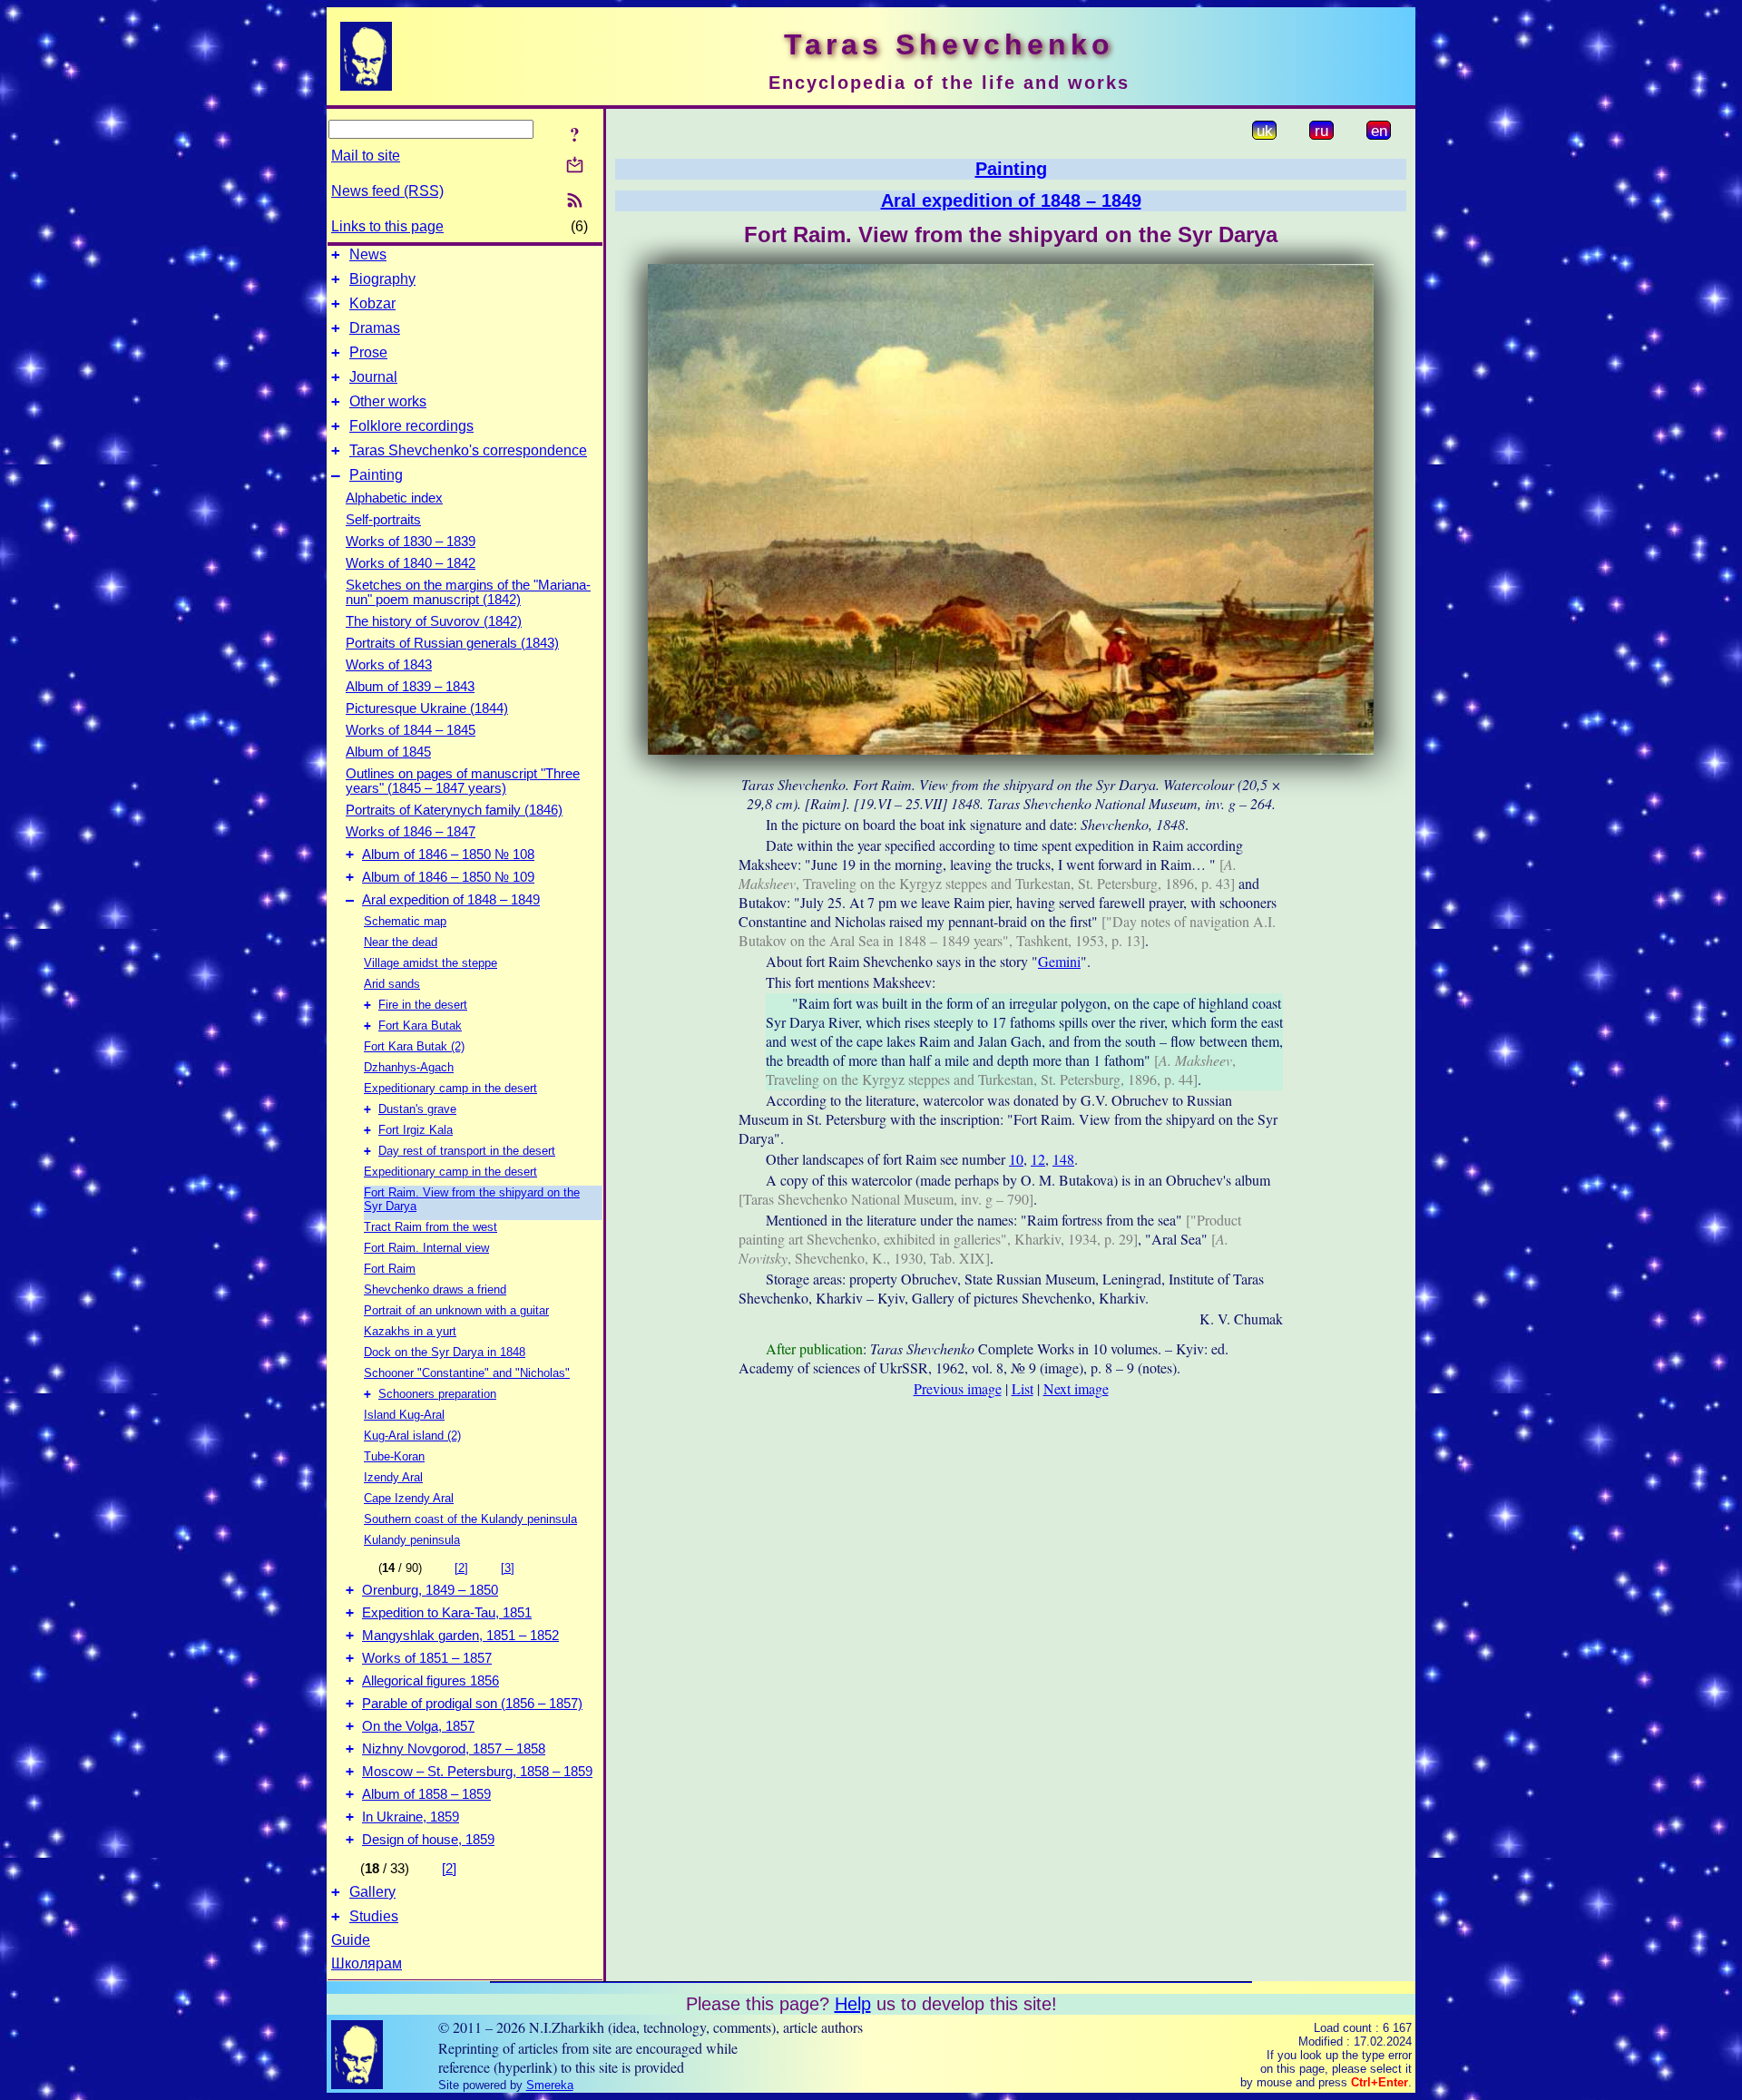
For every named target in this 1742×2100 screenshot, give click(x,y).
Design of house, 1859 (428, 1840)
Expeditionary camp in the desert (450, 1088)
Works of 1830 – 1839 (411, 542)
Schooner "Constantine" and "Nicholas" (467, 1373)
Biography (382, 279)
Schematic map (405, 921)
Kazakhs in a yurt (410, 1331)
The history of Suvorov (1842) (434, 621)
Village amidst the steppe (431, 963)
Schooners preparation (437, 1394)
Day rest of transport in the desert (467, 1151)
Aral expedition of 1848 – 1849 (451, 900)
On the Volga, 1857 (418, 1726)
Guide (351, 1940)
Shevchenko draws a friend (435, 1289)
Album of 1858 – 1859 (426, 1794)
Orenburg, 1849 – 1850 (430, 1590)
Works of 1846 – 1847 (411, 832)
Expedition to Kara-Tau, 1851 (447, 1613)
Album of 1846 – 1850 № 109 (448, 877)
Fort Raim (390, 1269)
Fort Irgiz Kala (416, 1130)
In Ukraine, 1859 (411, 1817)
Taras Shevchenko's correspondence (468, 450)
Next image (1076, 1388)
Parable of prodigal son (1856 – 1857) (472, 1704)
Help (853, 2004)
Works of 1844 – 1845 (411, 730)
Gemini (1059, 961)
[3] (508, 1568)
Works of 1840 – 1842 (411, 563)
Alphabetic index (394, 498)
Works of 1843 (389, 665)
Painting (376, 475)
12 (1038, 1159)
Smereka (550, 2085)
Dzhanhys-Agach (409, 1067)
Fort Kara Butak (420, 1026)
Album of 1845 (388, 752)
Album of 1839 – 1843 (410, 687)
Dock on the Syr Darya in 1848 (445, 1352)
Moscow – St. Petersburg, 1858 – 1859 (477, 1772)
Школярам (367, 1963)
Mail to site (366, 156)
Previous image (958, 1388)
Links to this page (387, 226)
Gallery (372, 1892)
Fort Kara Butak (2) (414, 1046)
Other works (388, 401)
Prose (368, 352)
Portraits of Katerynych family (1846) (454, 810)
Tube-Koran (394, 1456)
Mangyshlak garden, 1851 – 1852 (460, 1636)
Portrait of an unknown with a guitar (456, 1310)
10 (1016, 1159)
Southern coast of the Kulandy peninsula (470, 1519)
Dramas (375, 328)
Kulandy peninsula (412, 1540)
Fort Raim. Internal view (426, 1248)
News (368, 254)
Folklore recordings (411, 426)
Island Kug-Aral (404, 1415)
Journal (373, 377)
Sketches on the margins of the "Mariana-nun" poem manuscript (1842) (468, 592)
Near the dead (401, 942)
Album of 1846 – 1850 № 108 (448, 855)
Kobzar (372, 303)
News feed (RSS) (387, 191)
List (1023, 1388)
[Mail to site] (575, 165)
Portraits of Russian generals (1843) (452, 643)
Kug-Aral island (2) (412, 1436)
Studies (374, 1916)
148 (1063, 1159)
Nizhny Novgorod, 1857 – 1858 (454, 1749)
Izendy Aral (393, 1477)
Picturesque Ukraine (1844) (427, 708)
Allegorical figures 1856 (431, 1681)
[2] (461, 1568)
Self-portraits (383, 520)
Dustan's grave (417, 1109)
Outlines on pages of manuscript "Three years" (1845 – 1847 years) (463, 781)
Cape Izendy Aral (409, 1498)
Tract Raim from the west (431, 1227)
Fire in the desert (423, 1005)
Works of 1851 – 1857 (427, 1658)
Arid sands (392, 984)
